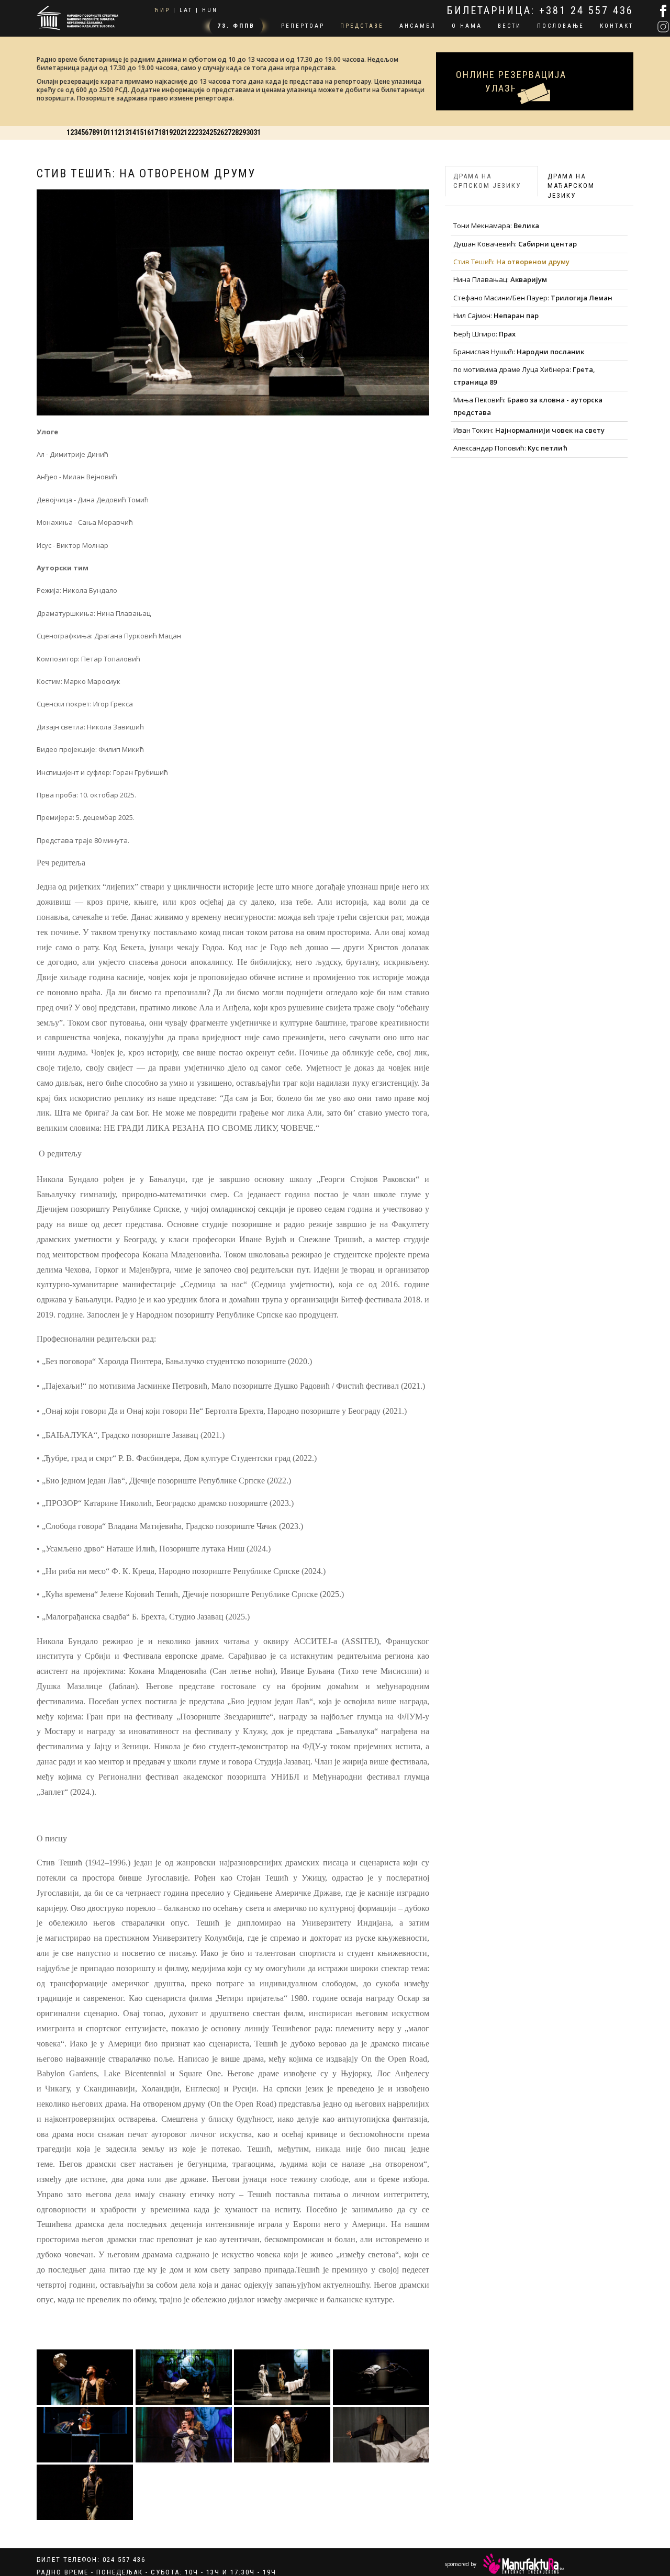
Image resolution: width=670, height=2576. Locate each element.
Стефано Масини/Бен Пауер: (533, 291)
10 (249, 127)
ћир (162, 10)
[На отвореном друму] (85, 2371)
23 (498, 127)
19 (421, 127)
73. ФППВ (236, 26)
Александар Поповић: (510, 442)
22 (479, 127)
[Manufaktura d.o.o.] (524, 2560)
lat (186, 10)
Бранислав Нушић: (519, 346)
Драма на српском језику (487, 175)
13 (306, 127)
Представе (362, 26)
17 (383, 127)
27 (575, 127)
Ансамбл (418, 26)
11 (267, 127)
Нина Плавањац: (500, 274)
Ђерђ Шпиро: (484, 328)
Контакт (617, 26)
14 (326, 127)
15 (344, 127)
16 (364, 127)
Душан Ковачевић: (515, 238)
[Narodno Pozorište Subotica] (77, 16)
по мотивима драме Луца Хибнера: (524, 370)
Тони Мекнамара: (496, 220)
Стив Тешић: (511, 256)
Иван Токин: (529, 424)
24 (518, 127)
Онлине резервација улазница (535, 65)
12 (287, 127)
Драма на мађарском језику (571, 179)
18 (403, 127)
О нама (467, 26)
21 (460, 127)
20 (441, 127)
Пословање (561, 26)
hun (210, 10)
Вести (510, 26)
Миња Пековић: (528, 400)
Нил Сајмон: (496, 310)
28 (595, 127)
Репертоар (303, 26)
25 (537, 127)
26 (556, 127)
